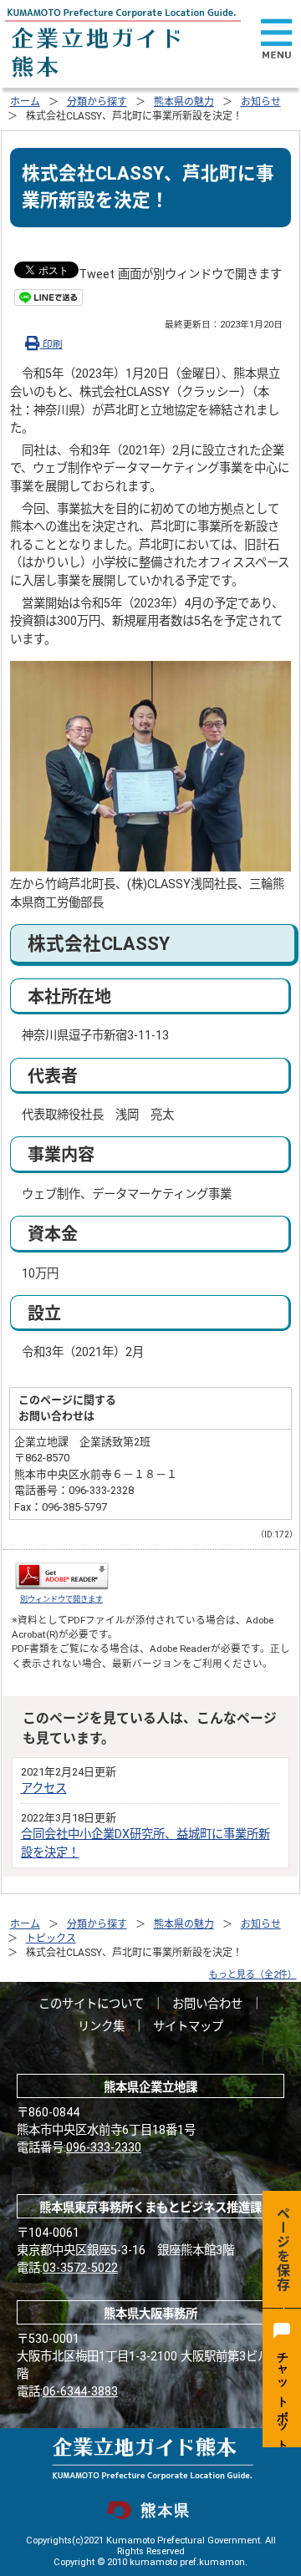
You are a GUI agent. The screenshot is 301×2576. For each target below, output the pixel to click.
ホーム (25, 102)
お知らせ (261, 102)
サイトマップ (188, 2027)
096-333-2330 (104, 2148)
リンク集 (101, 2027)
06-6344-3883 (80, 2392)
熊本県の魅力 (184, 102)
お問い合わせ (207, 2004)
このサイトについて (91, 2004)
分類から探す (97, 102)
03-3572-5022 (80, 2268)
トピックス (51, 1938)
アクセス (44, 1788)
